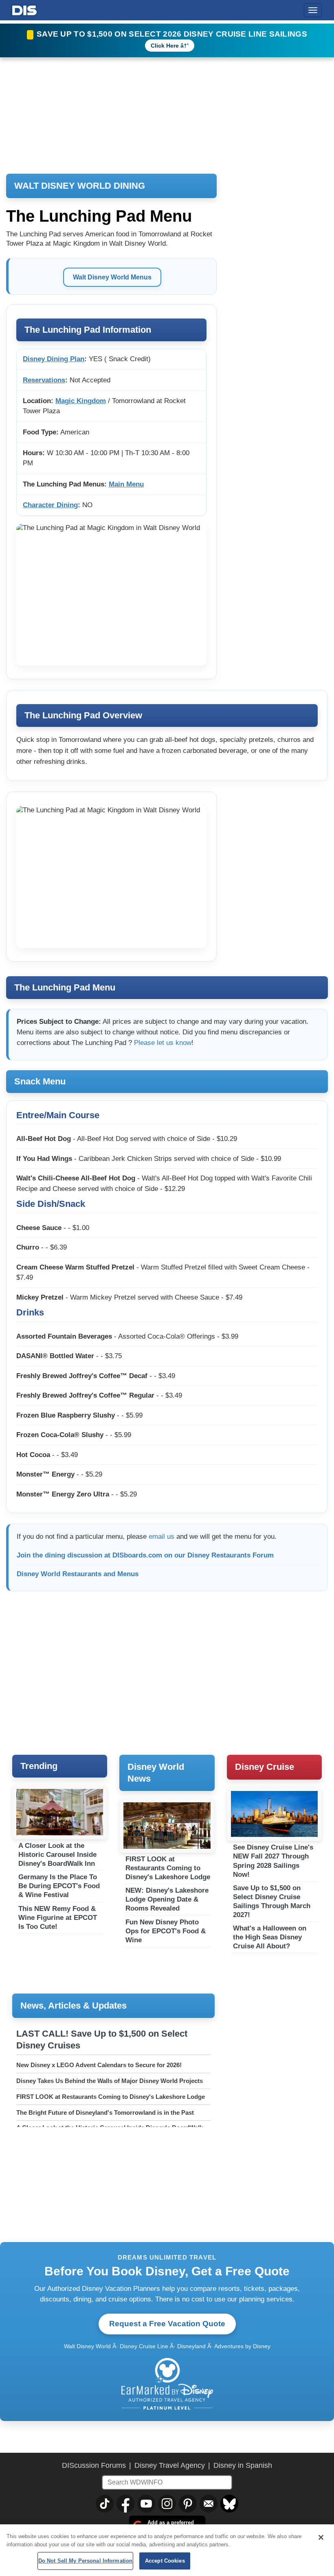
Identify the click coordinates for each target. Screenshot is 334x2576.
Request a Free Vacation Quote (167, 2324)
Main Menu (126, 484)
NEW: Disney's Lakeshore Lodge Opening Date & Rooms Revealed (167, 1899)
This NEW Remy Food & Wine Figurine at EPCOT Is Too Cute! (58, 1918)
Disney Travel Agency (170, 2465)
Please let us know (163, 1043)
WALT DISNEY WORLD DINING (80, 186)
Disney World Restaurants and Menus (78, 1574)
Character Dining (50, 505)
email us (162, 1537)
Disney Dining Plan (54, 359)
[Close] (321, 2537)
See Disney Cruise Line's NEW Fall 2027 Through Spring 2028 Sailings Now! (273, 1861)
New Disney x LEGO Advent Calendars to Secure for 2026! (99, 2065)
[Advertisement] (281, 860)
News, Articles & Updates (74, 2006)
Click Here (165, 46)
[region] (167, 2550)
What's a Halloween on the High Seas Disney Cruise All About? (270, 1937)
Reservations (44, 380)
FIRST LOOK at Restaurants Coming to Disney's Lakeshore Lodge (168, 1868)
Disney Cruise (265, 1767)
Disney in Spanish (243, 2465)
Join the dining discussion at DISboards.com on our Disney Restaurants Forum (145, 1555)
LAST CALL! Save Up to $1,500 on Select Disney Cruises (102, 2039)
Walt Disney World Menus (112, 277)
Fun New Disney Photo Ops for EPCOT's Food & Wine (166, 1931)
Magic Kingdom (81, 401)
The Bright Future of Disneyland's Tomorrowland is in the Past (105, 2112)
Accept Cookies (165, 2561)
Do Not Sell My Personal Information (86, 2561)
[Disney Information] (24, 9)
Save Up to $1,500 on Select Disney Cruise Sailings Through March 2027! (272, 1901)
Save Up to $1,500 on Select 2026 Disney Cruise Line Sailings (172, 34)
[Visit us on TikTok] (105, 2504)
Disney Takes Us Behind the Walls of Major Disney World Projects (110, 2081)
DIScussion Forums (94, 2465)
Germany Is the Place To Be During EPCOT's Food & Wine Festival (59, 1886)
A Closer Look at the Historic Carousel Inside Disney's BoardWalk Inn (57, 1855)
